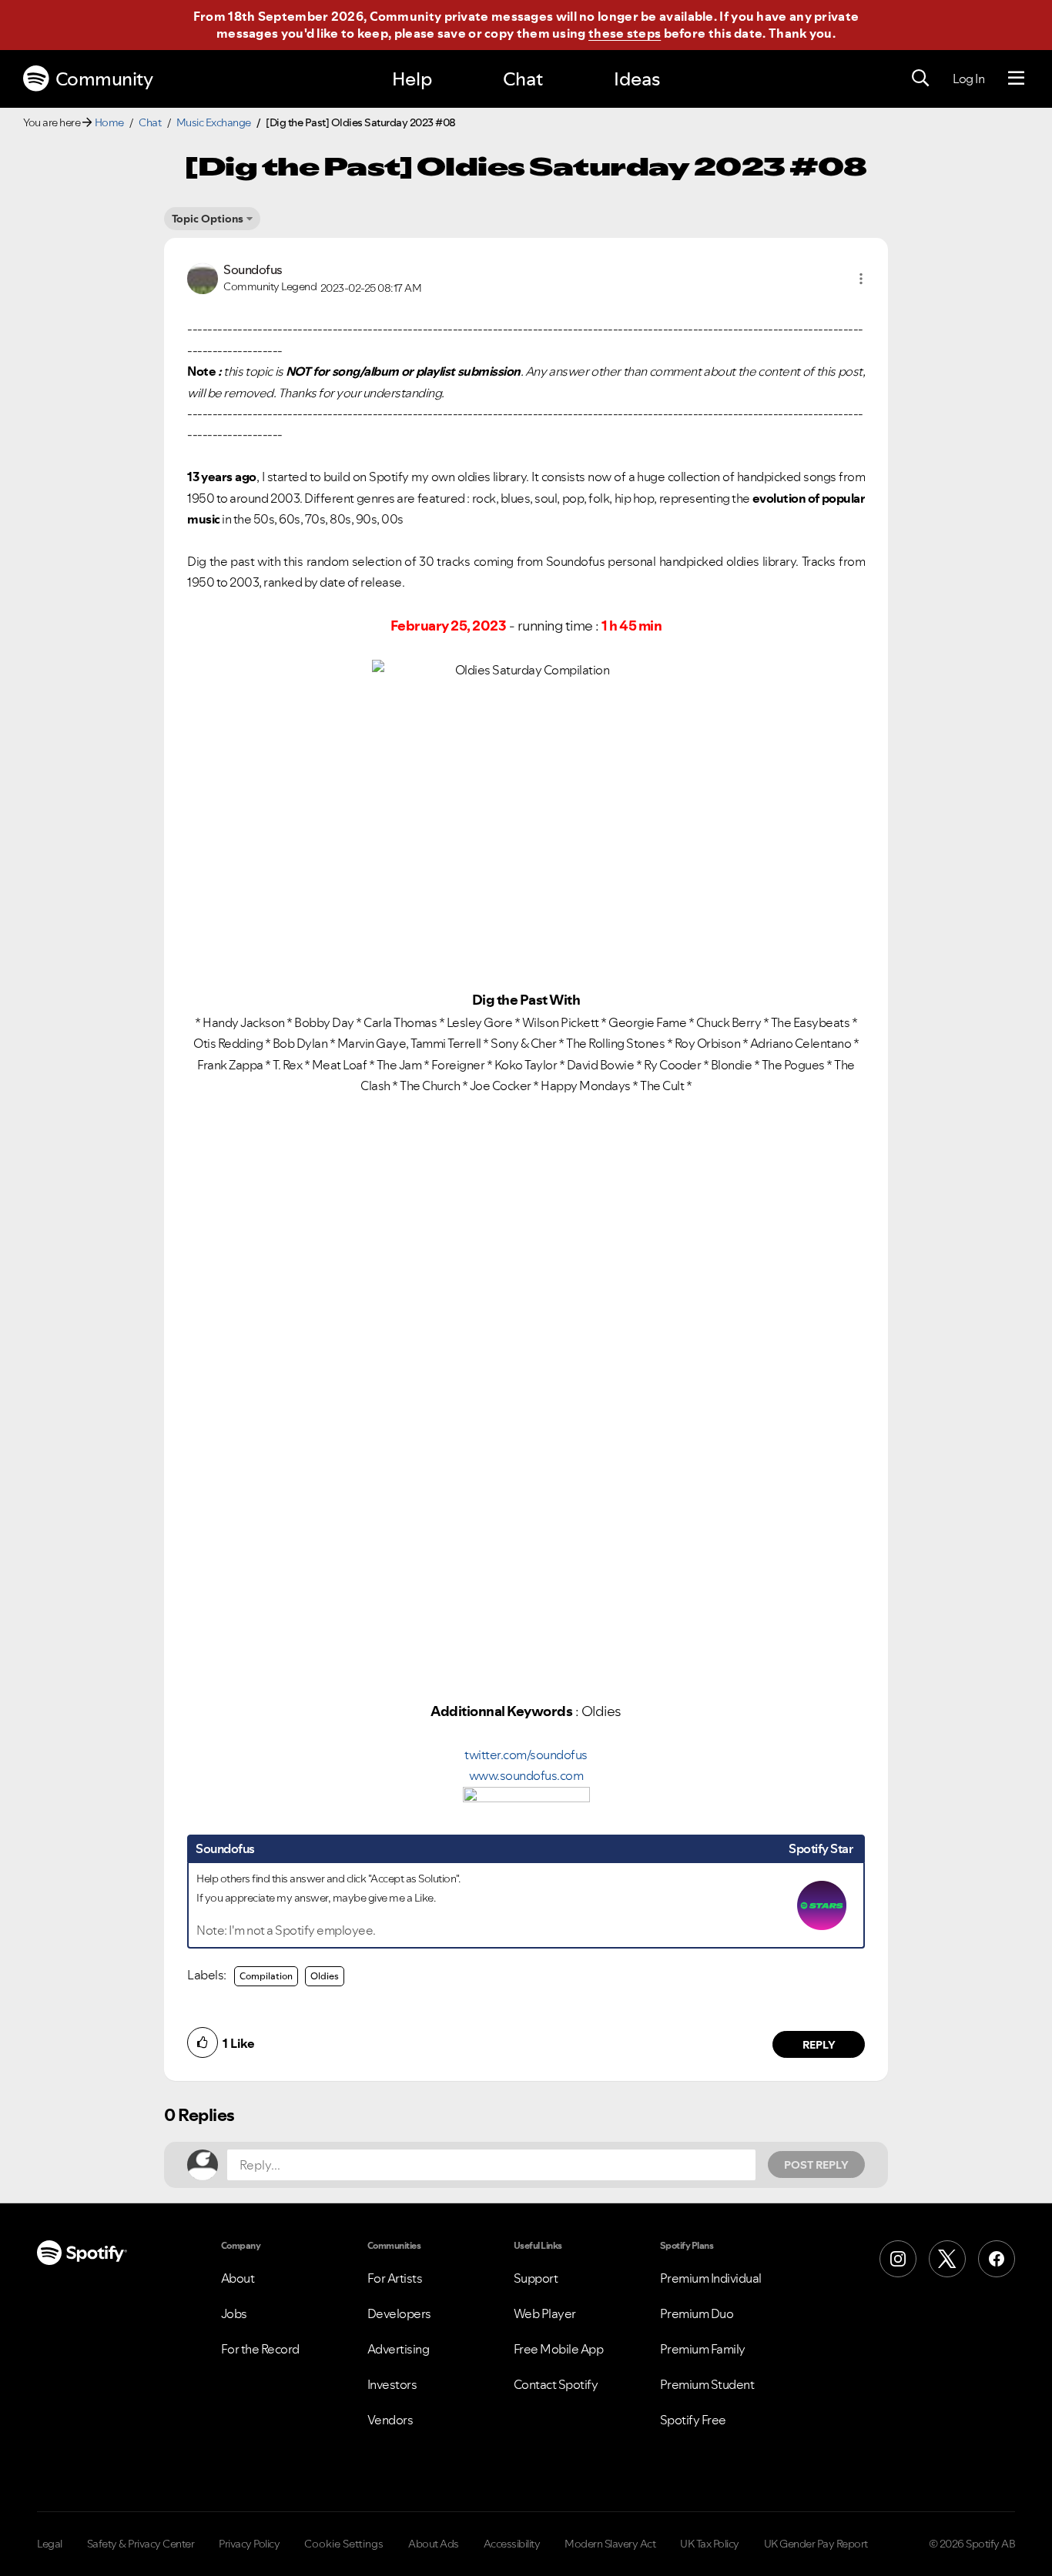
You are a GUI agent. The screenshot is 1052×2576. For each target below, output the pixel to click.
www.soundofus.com (526, 1775)
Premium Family (703, 2349)
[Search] (920, 79)
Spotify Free (693, 2420)
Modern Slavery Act (610, 2544)
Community (104, 79)
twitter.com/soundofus (526, 1755)
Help (412, 79)
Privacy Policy (249, 2544)
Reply (819, 2045)
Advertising (399, 2349)
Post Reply (816, 2165)
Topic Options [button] (208, 219)
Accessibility (512, 2544)
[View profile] (203, 277)
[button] (861, 279)
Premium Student (707, 2384)
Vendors (390, 2420)
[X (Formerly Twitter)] (947, 2259)
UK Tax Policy (710, 2544)
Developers (399, 2313)
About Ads (434, 2544)
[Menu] (1016, 79)
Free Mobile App (559, 2349)
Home (109, 122)
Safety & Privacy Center (141, 2544)
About (238, 2278)
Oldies (325, 1976)
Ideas (637, 79)
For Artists (395, 2278)
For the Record (260, 2349)
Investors (392, 2384)
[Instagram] (898, 2259)
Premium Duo (697, 2313)
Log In (968, 79)
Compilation (266, 1976)
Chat (523, 79)
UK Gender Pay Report (816, 2544)
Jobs (234, 2313)
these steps (625, 33)
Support (536, 2278)
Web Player (545, 2313)
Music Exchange (214, 122)
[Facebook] (997, 2259)
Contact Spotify (556, 2384)
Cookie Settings (344, 2544)
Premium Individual (711, 2278)
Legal (50, 2544)
